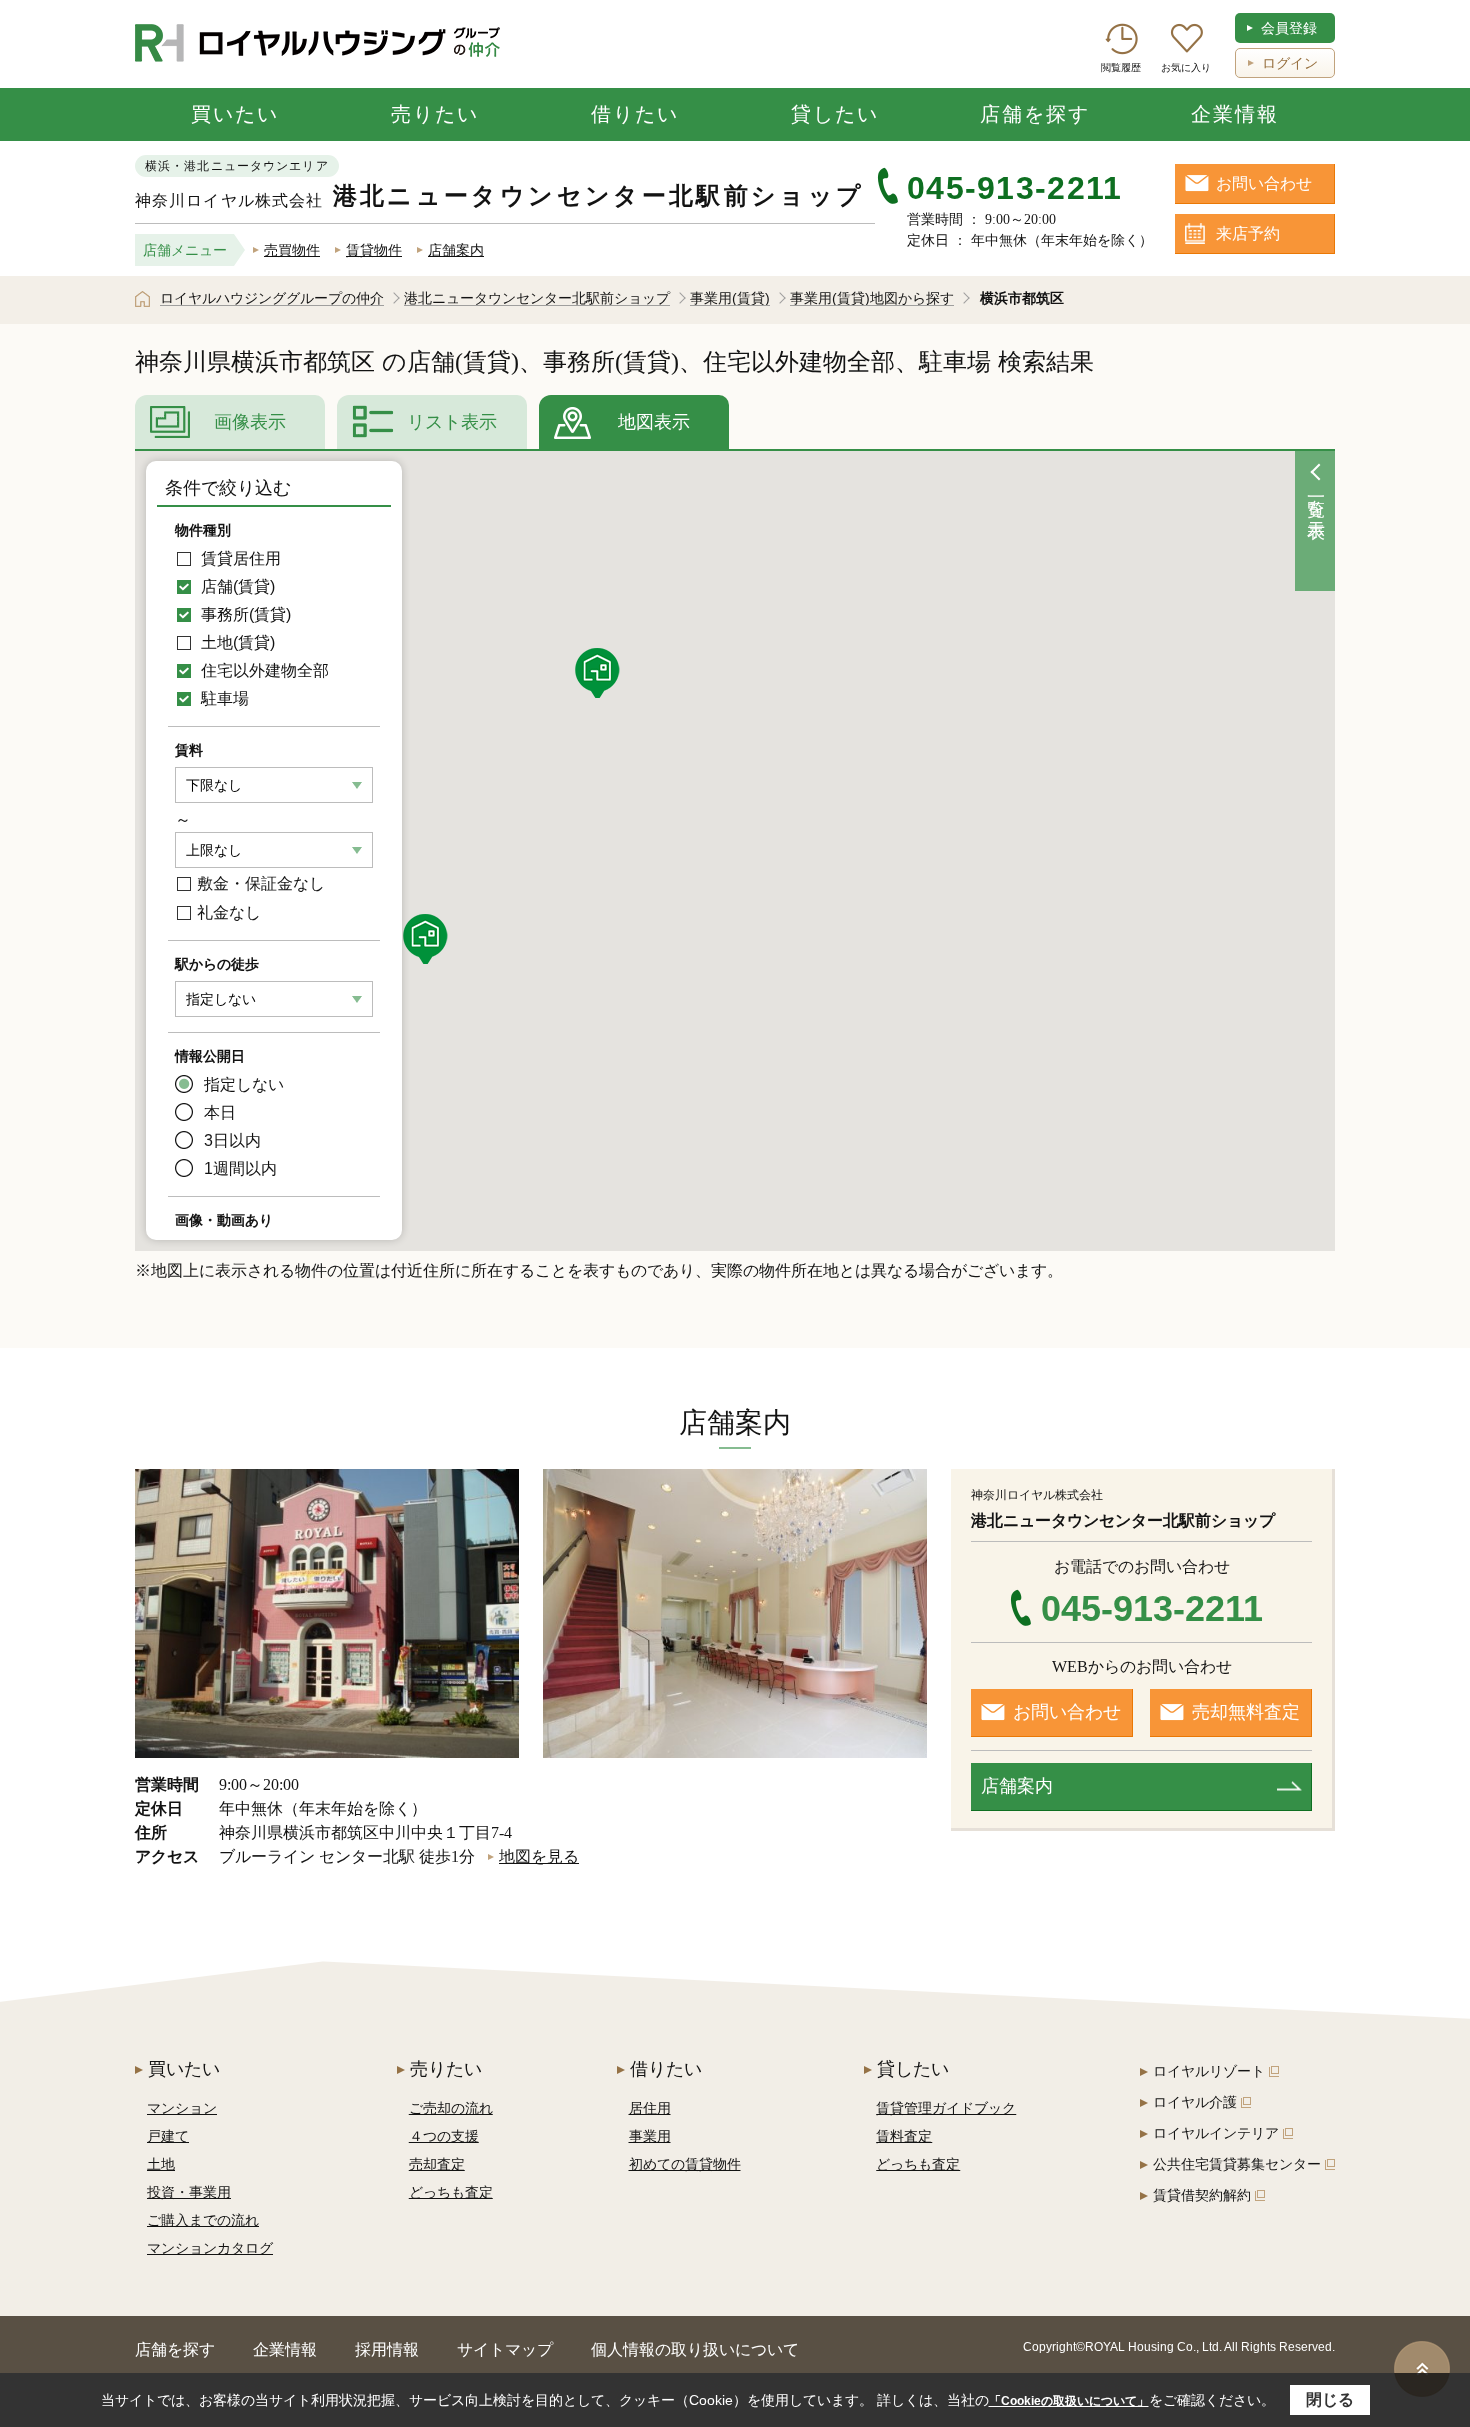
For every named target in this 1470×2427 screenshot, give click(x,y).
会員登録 (1289, 28)
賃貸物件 (374, 250)
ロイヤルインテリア (1216, 2133)
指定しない (244, 1084)
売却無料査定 (1246, 1712)
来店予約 (1248, 233)
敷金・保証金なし (261, 883)
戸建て (168, 2136)
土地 (161, 2164)
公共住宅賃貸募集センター (1237, 2164)
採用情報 (387, 2349)
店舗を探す (1035, 114)
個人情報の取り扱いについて (695, 2349)
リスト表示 (452, 422)
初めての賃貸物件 (685, 2164)
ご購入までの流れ (203, 2220)
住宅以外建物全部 (263, 670)
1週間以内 (240, 1168)
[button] (428, 939)
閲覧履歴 (1121, 67)
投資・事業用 (189, 2192)
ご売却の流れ (451, 2108)
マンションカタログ (210, 2248)
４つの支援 (444, 2136)
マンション (182, 2108)
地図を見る (539, 1856)
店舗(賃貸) (236, 586)
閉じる (1330, 2399)
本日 (220, 1112)
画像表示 (250, 422)
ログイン (1290, 63)
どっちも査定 (451, 2192)
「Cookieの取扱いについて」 (1069, 2401)
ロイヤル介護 (1195, 2102)
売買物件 (292, 250)
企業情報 (1235, 114)
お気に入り (1186, 67)
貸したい (835, 114)
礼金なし (229, 912)
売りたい (435, 114)
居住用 (650, 2108)
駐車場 (223, 698)
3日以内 (232, 1140)
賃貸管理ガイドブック (946, 2108)
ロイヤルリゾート (1209, 2071)
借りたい (635, 114)
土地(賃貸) (236, 642)
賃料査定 (904, 2136)
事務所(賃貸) (244, 614)
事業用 (650, 2136)
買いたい (235, 114)
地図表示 (654, 422)
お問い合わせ (1264, 183)
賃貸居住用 (239, 558)
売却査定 (437, 2164)
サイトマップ (505, 2349)
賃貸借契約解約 (1202, 2195)
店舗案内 (456, 250)
